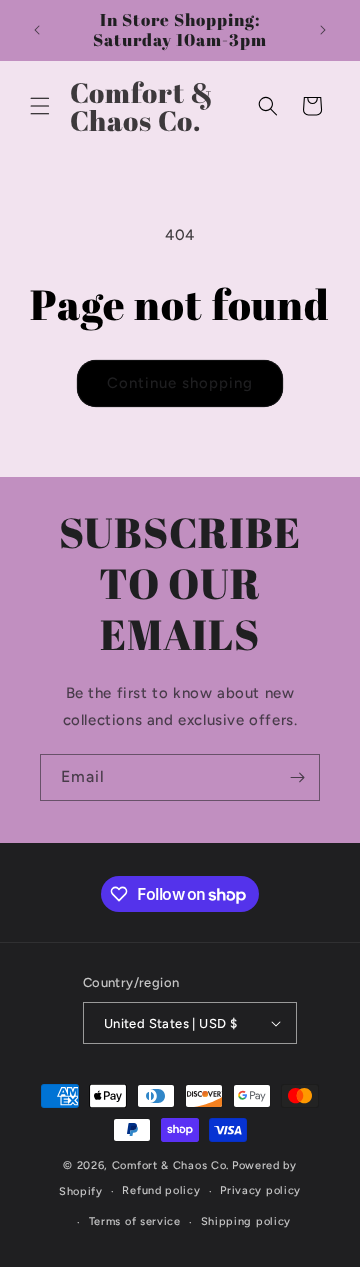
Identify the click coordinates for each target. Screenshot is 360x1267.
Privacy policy (260, 1190)
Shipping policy (246, 1221)
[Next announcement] (323, 30)
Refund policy (161, 1190)
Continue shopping (180, 383)
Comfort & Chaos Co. (170, 1165)
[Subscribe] (297, 777)
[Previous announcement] (37, 30)
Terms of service (135, 1221)
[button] (40, 106)
